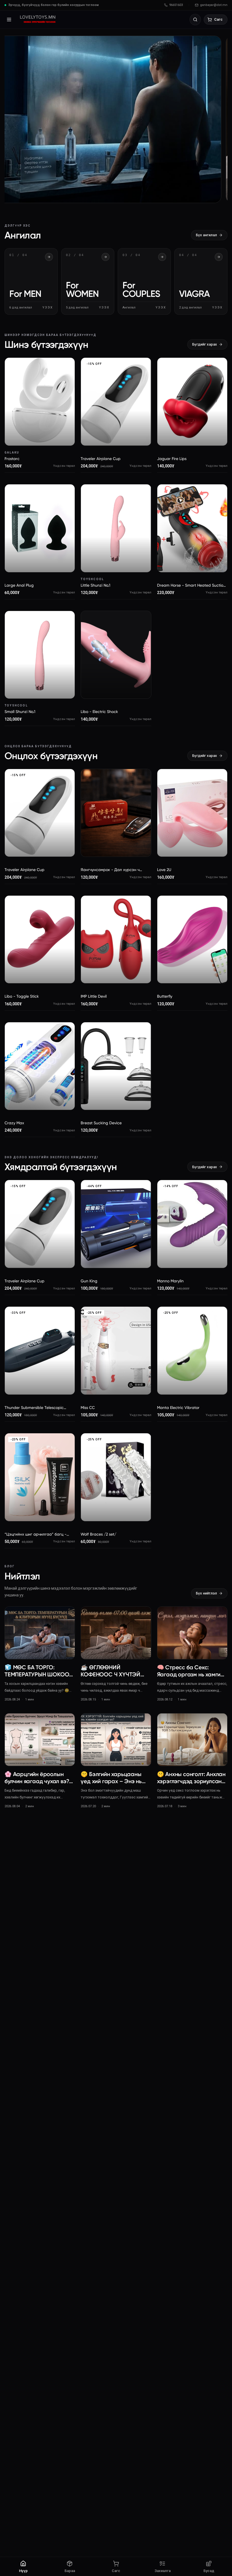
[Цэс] (9, 20)
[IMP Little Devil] (116, 940)
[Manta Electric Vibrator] (192, 1351)
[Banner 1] (116, 119)
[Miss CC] (116, 1351)
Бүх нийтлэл (206, 1593)
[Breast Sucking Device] (116, 1066)
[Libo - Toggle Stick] (40, 940)
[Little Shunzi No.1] (116, 528)
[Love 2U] (192, 813)
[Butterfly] (192, 940)
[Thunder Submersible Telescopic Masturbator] (40, 1351)
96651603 (176, 5)
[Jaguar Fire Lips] (192, 402)
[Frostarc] (40, 402)
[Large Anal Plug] (40, 528)
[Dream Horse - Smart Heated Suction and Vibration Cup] (192, 528)
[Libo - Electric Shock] (116, 655)
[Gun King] (116, 1224)
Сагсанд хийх (43, 434)
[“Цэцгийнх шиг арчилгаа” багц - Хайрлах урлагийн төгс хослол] (40, 1477)
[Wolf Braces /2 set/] (116, 1477)
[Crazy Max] (40, 1066)
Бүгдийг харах (205, 344)
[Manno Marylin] (192, 1224)
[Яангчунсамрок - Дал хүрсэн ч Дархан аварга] (116, 813)
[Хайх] (195, 20)
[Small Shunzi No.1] (40, 655)
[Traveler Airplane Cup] (116, 402)
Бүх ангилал (206, 235)
